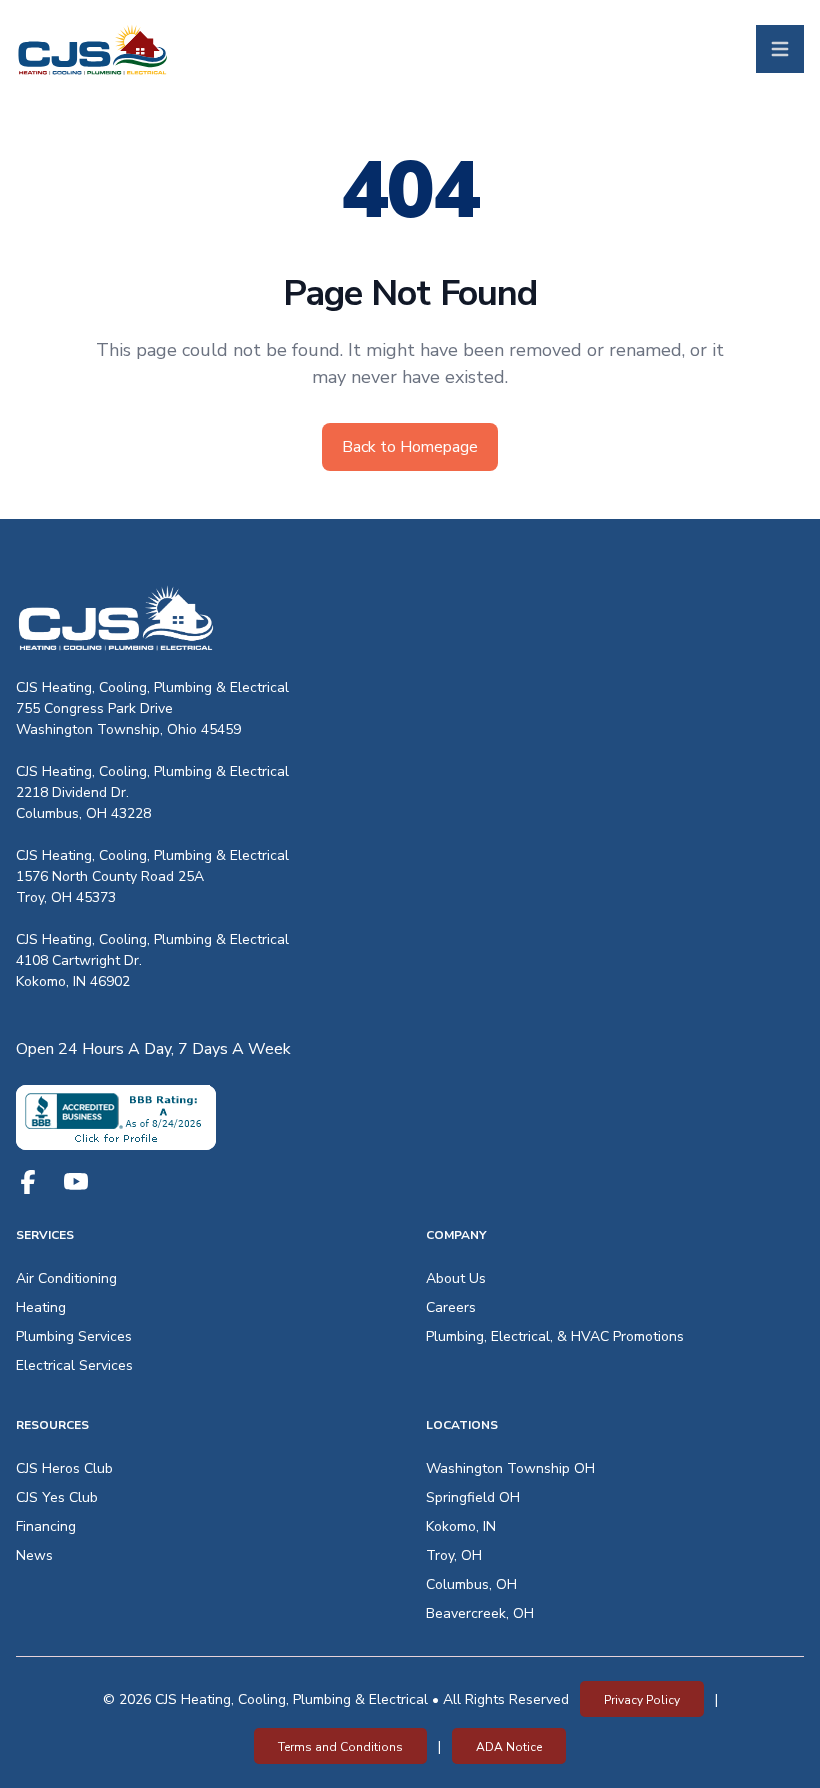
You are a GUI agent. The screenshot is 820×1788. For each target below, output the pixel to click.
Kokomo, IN (461, 1526)
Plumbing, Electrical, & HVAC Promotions (555, 1336)
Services (45, 1235)
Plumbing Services (74, 1336)
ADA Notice (509, 1747)
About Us (456, 1278)
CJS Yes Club (57, 1497)
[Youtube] (76, 1182)
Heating (41, 1307)
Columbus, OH (471, 1584)
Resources (52, 1425)
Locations (462, 1425)
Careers (451, 1307)
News (34, 1555)
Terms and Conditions (340, 1747)
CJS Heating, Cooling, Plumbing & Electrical (152, 687)
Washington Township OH (510, 1468)
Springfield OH (473, 1497)
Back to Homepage (410, 447)
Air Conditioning (66, 1278)
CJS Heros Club (64, 1468)
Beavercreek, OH (480, 1613)
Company (456, 1235)
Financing (46, 1526)
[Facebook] (28, 1182)
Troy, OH (454, 1555)
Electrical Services (74, 1365)
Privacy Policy (642, 1700)
